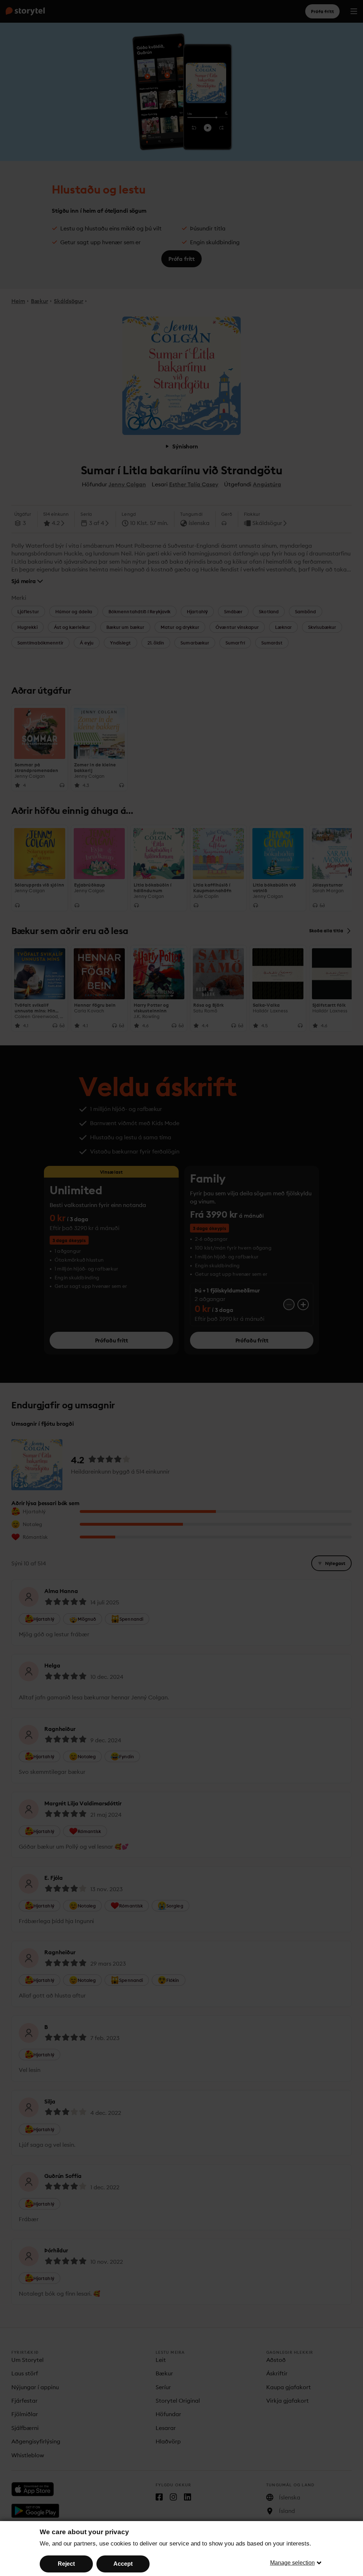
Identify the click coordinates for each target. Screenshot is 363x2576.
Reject (66, 2564)
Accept (123, 2564)
